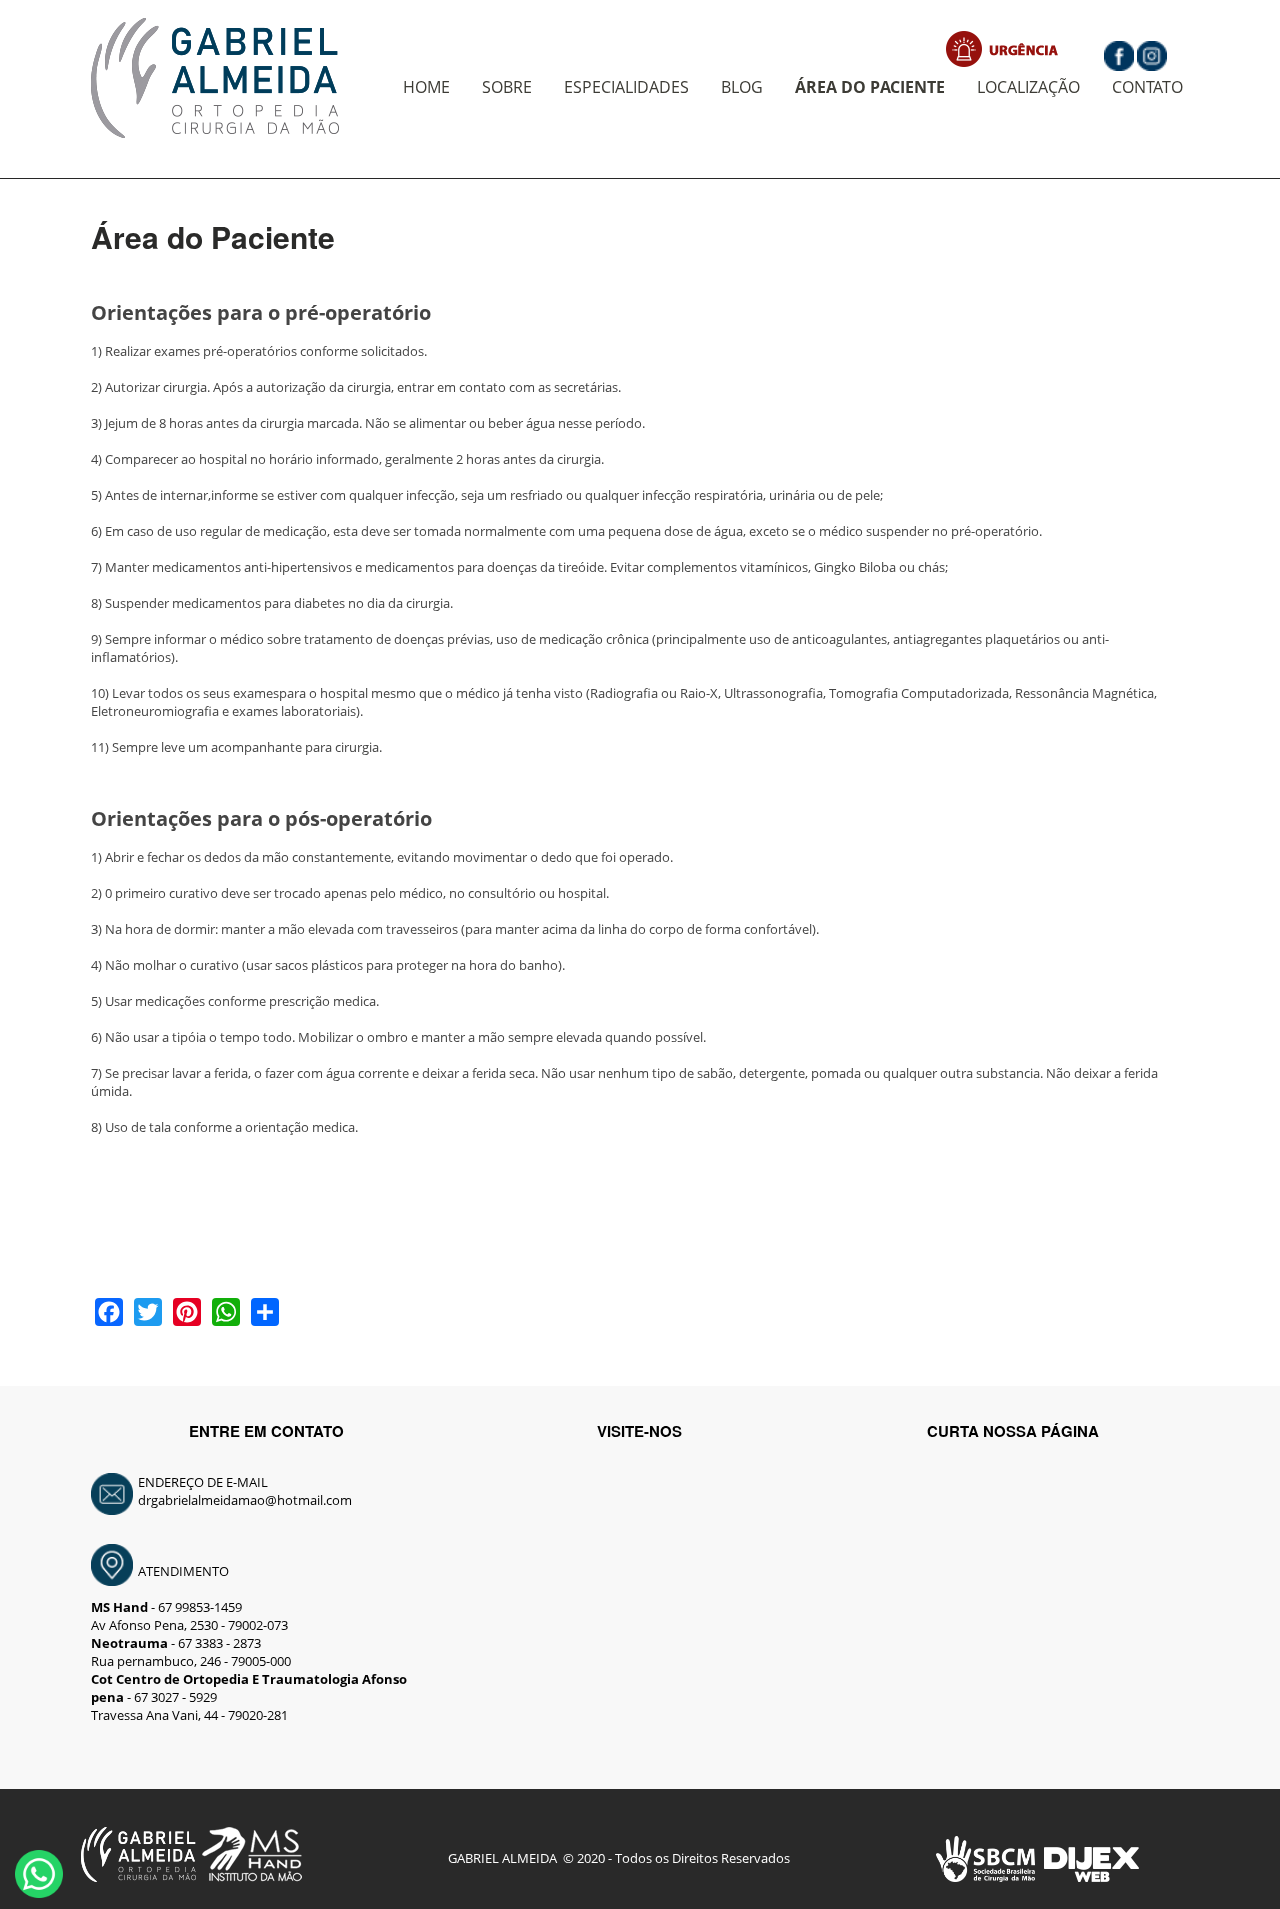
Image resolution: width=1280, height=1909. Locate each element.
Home (426, 87)
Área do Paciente (870, 87)
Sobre (507, 87)
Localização (1028, 87)
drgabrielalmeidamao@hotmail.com (245, 1500)
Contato (1147, 87)
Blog (742, 87)
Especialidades (626, 87)
